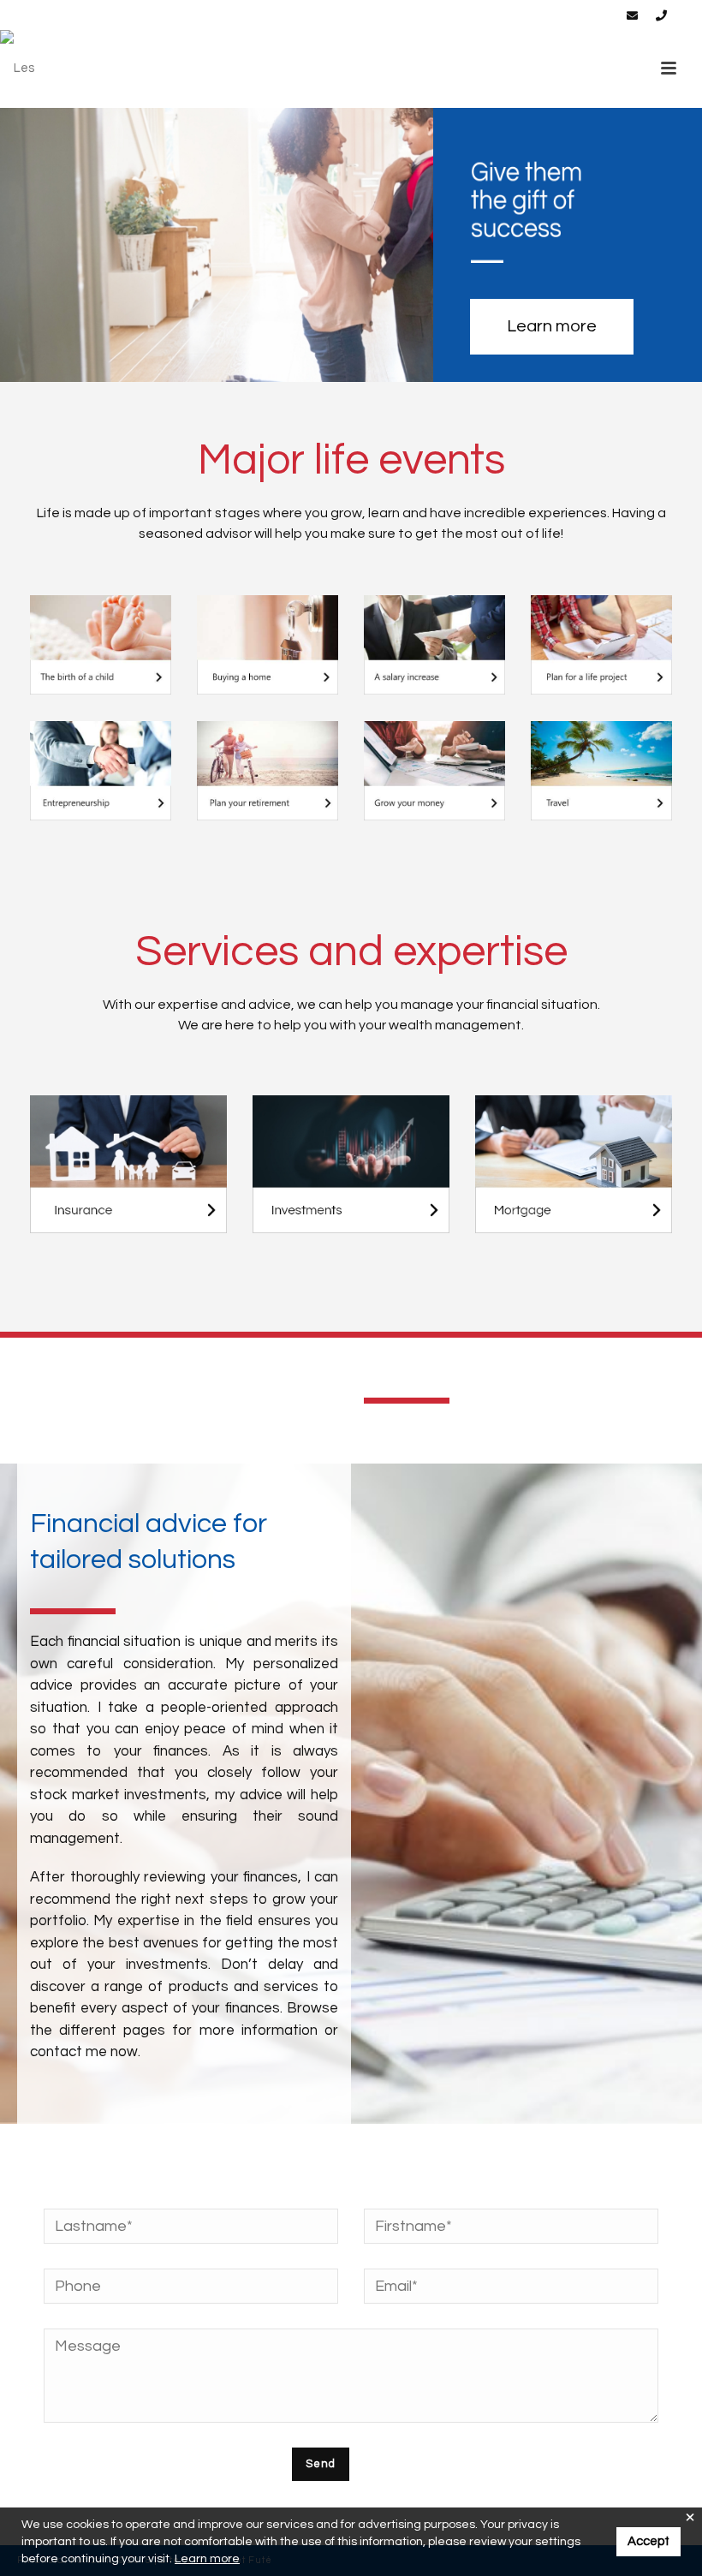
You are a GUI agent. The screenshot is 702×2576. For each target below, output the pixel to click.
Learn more (207, 2559)
